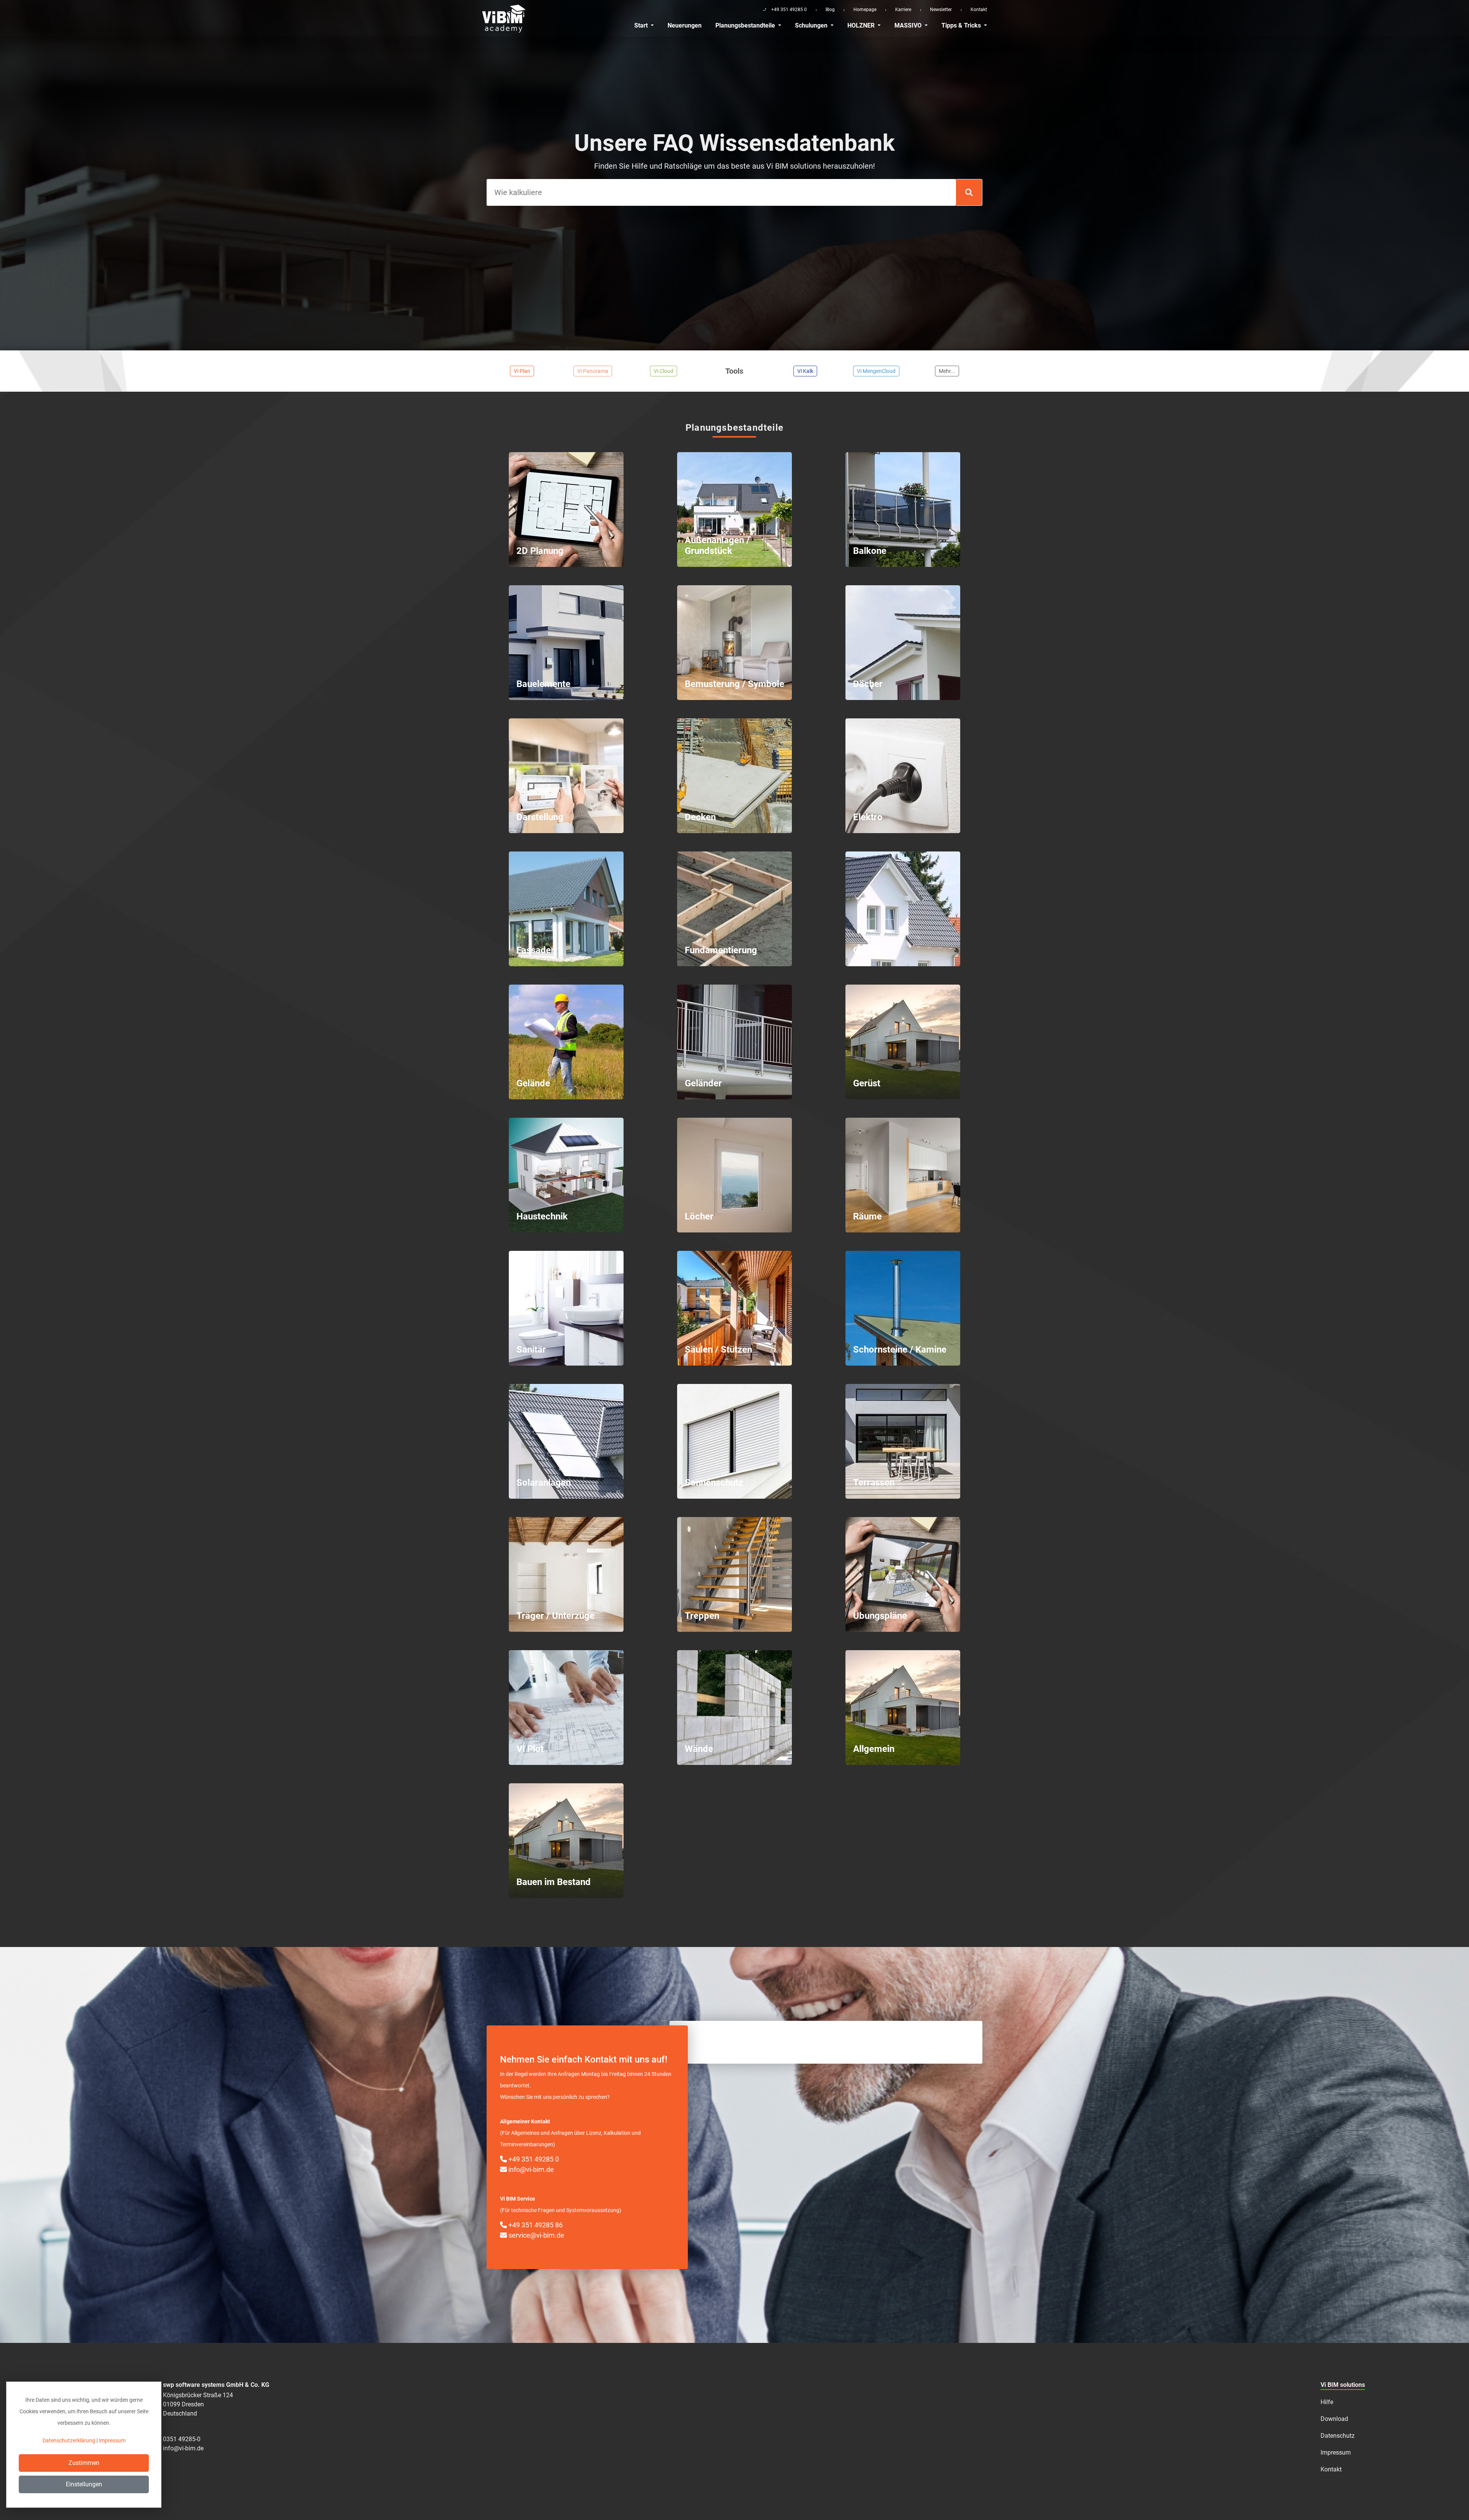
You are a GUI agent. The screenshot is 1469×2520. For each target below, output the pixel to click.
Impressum (1336, 2452)
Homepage (865, 10)
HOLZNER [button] (862, 25)
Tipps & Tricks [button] (962, 25)
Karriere (903, 10)
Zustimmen (84, 2463)
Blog (830, 10)
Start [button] (642, 25)
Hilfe (1327, 2402)
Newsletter (941, 10)
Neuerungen (685, 25)
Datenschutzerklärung (69, 2440)
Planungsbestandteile (746, 25)
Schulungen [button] (812, 25)
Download (1334, 2419)
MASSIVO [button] (909, 25)
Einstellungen (84, 2484)
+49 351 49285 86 (535, 2225)
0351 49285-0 (182, 2439)
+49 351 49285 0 (533, 2159)
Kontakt (979, 10)
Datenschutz (1338, 2436)
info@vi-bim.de (530, 2169)
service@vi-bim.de (536, 2235)
